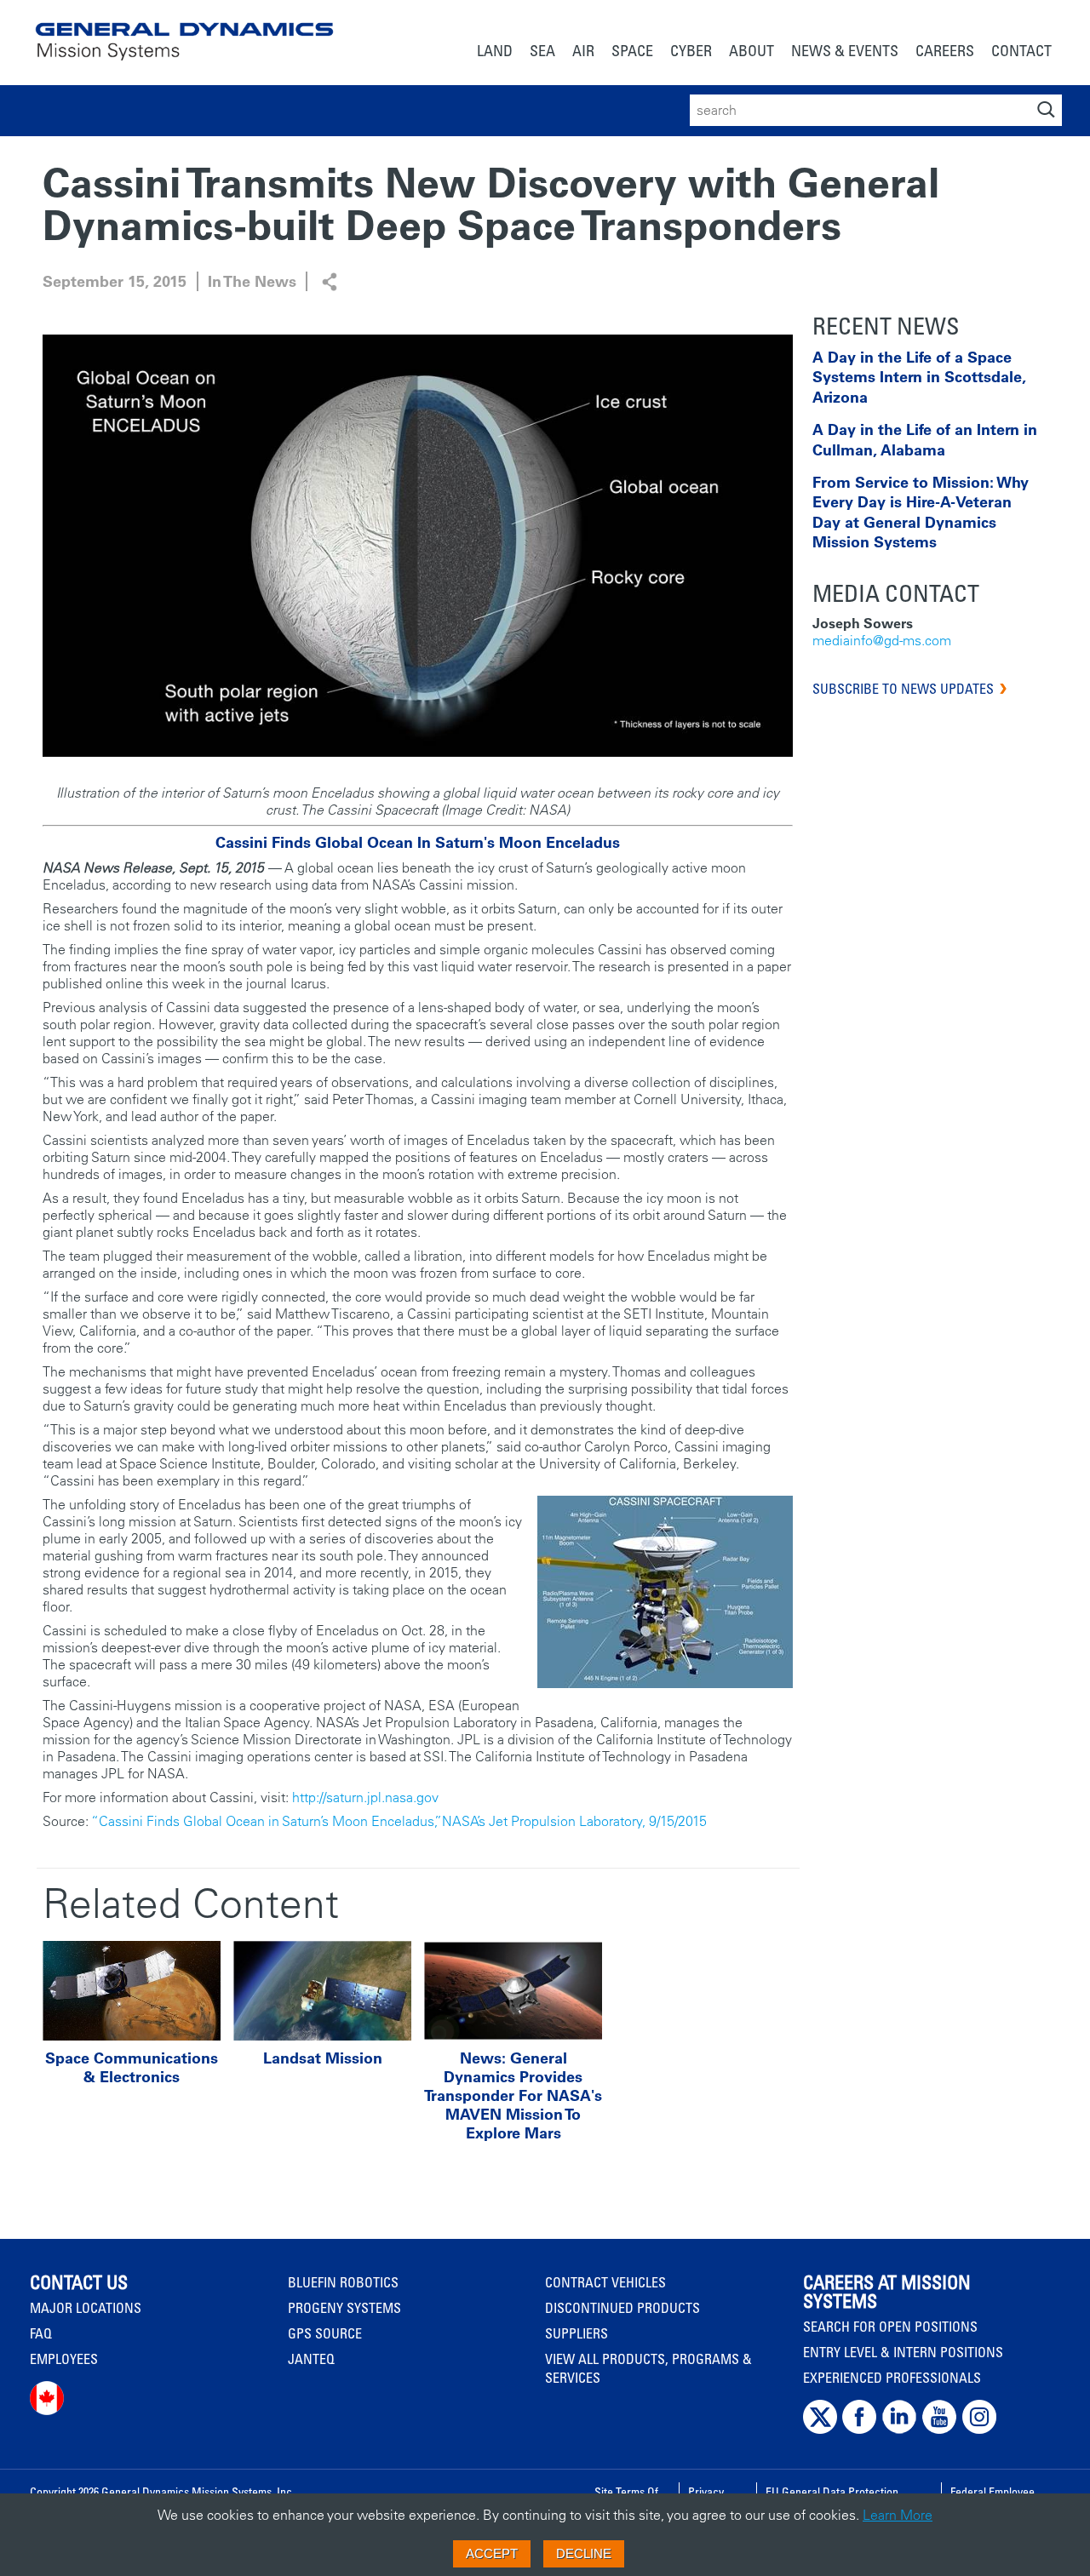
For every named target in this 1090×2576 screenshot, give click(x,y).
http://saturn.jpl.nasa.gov (365, 1797)
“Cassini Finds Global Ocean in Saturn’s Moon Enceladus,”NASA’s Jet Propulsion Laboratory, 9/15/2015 (399, 1821)
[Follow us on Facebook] (859, 2430)
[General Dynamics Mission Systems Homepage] (184, 32)
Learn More (898, 2515)
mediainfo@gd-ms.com (882, 640)
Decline (584, 2553)
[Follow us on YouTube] (939, 2430)
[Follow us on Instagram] (979, 2430)
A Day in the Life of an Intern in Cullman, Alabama (925, 439)
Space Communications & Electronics (132, 2068)
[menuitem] (495, 52)
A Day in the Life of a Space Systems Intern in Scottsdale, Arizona (919, 377)
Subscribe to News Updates (903, 689)
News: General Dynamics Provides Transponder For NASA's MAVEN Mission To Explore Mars (513, 2096)
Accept (492, 2553)
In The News (252, 281)
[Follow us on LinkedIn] (899, 2430)
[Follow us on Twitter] (820, 2430)
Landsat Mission (323, 2058)
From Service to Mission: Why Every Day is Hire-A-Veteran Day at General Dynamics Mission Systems (921, 512)
